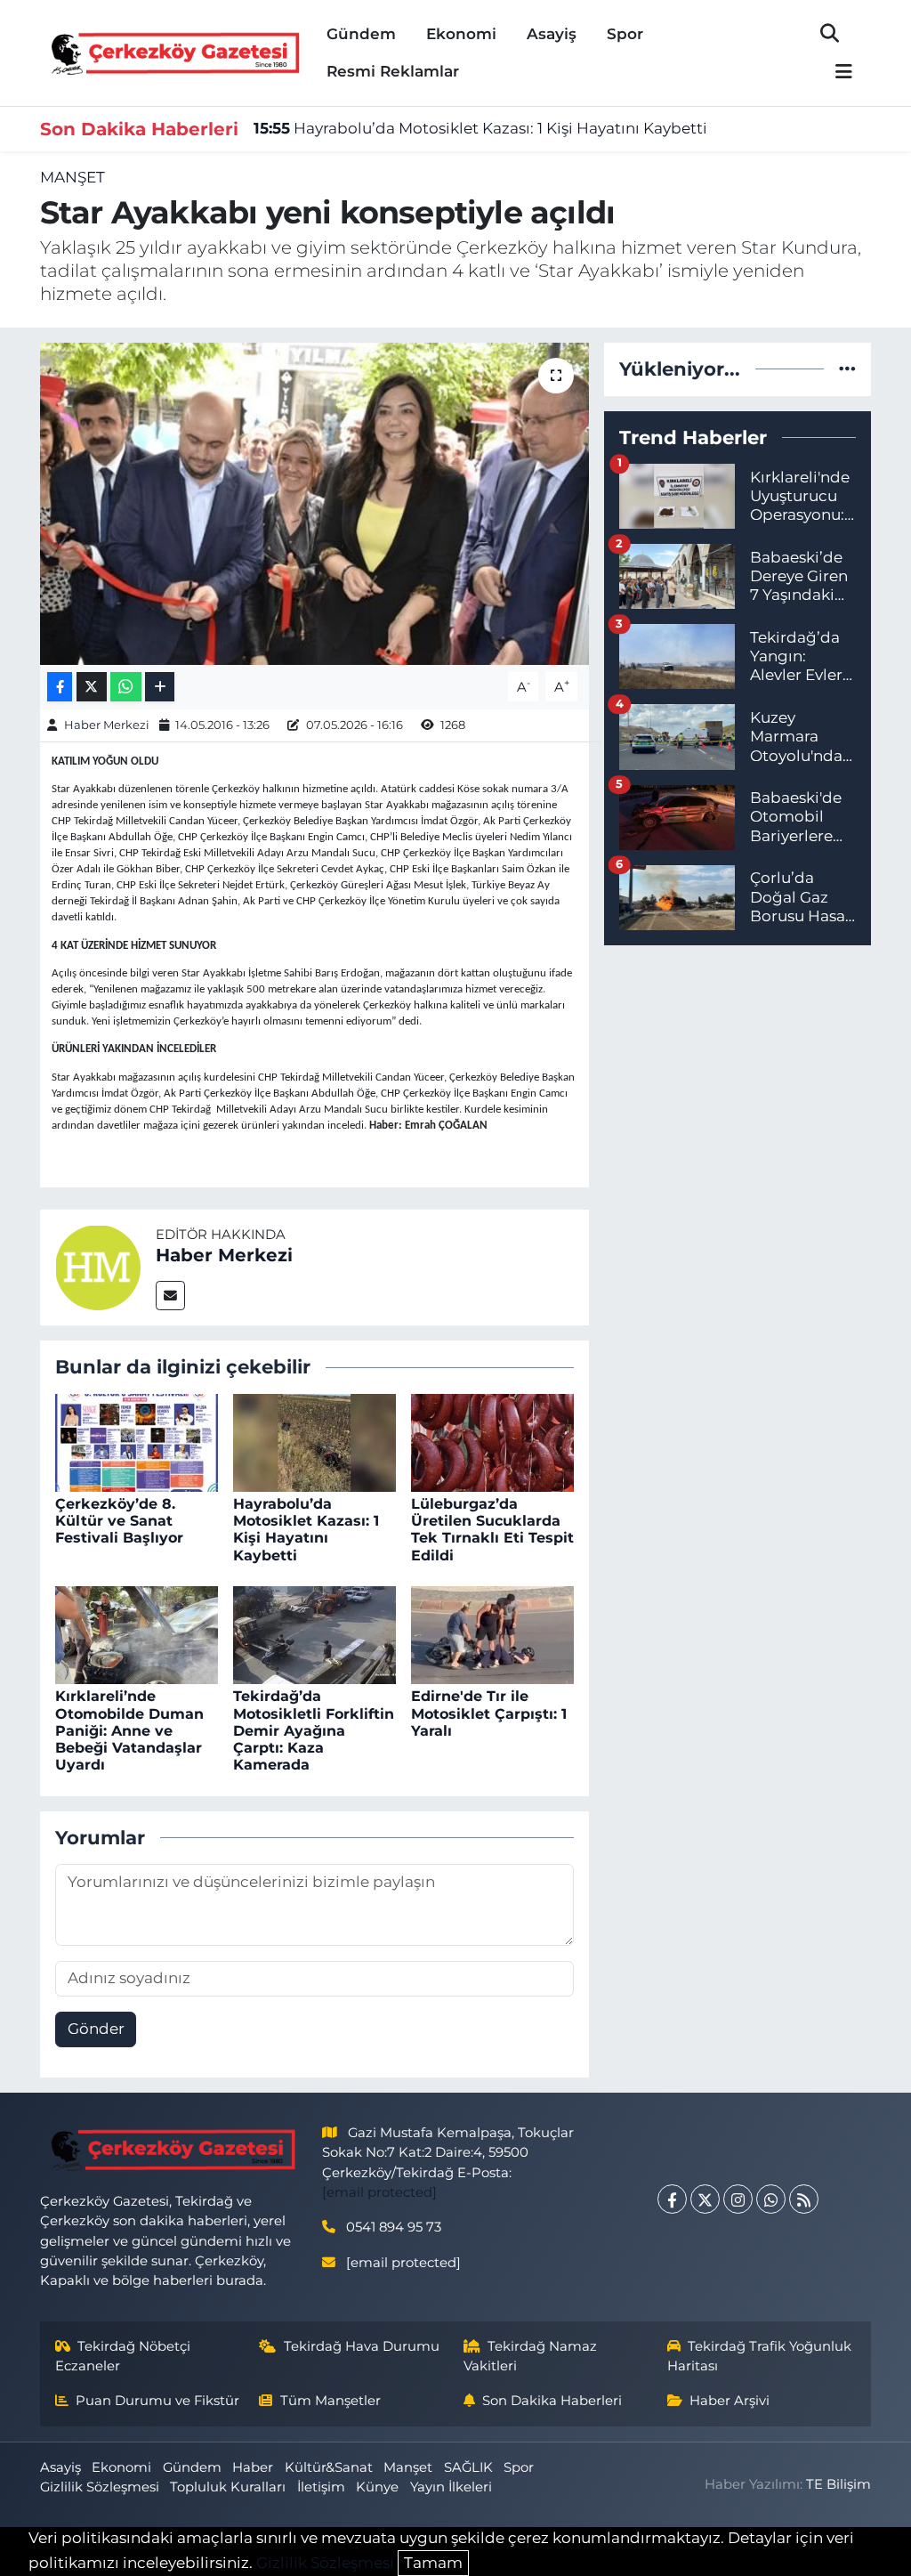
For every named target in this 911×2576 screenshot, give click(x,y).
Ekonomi (461, 34)
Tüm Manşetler (331, 2401)
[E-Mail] (170, 1296)
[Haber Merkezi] (98, 1266)
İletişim (321, 2487)
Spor (625, 34)
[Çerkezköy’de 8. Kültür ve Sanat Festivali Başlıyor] (137, 1441)
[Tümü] (847, 369)
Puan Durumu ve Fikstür (157, 2401)
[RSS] (804, 2199)
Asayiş (552, 34)
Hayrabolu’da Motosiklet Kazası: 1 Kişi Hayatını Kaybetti (480, 128)
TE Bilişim (838, 2484)
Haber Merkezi (107, 725)
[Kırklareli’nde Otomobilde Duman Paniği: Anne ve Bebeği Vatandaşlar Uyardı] (137, 1634)
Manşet (73, 177)
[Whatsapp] (771, 2199)
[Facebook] (672, 2199)
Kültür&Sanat (329, 2467)
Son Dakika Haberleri (552, 2401)
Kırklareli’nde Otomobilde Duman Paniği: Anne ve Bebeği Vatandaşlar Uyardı (129, 1730)
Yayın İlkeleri (451, 2487)
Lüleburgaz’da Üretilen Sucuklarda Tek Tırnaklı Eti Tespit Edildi (492, 1530)
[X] (705, 2199)
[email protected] (379, 2192)
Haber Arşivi (730, 2401)
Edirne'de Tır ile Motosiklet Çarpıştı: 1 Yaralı (489, 1713)
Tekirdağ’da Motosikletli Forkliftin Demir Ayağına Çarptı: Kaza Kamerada (314, 1730)
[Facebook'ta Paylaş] (60, 687)
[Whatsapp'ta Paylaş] (126, 687)
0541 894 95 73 (394, 2227)
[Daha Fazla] (160, 687)
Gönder (96, 2029)
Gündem (361, 34)
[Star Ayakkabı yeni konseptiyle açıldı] (314, 504)
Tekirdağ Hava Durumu (362, 2346)
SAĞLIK (468, 2467)
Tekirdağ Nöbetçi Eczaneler (123, 2356)
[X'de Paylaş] (92, 687)
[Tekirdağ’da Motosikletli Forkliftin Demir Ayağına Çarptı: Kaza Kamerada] (314, 1634)
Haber (253, 2467)
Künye (377, 2487)
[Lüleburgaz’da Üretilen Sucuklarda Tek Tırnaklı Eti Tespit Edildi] (492, 1441)
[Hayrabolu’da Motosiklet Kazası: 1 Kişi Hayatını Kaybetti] (314, 1441)
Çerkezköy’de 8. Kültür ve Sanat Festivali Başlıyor (119, 1521)
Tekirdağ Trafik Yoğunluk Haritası (760, 2356)
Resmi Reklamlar (393, 71)
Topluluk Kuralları (228, 2487)
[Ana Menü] (836, 73)
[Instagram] (738, 2199)
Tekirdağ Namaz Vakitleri (531, 2356)
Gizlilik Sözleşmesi (100, 2487)
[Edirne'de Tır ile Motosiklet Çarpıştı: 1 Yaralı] (492, 1634)
